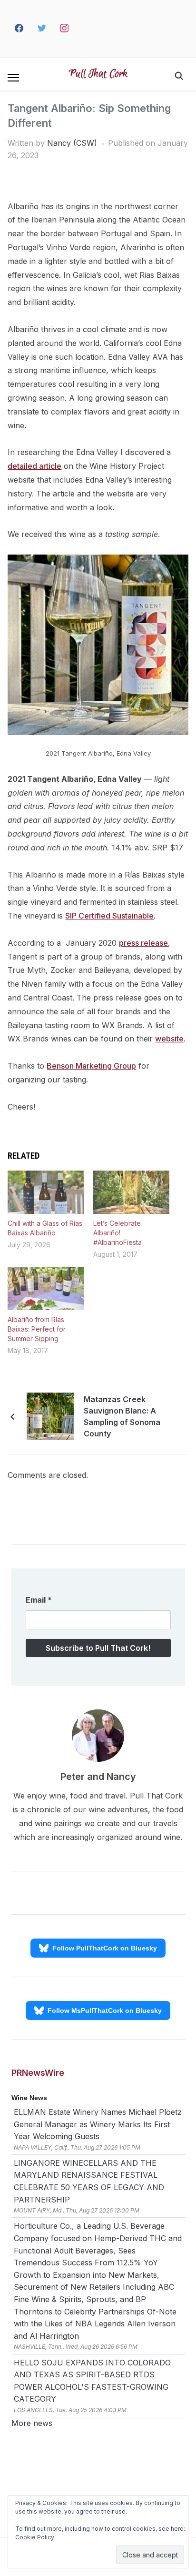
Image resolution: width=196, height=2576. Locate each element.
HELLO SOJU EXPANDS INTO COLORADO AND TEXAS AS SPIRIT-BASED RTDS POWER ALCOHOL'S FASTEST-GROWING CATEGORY (92, 2381)
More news (32, 2423)
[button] (13, 78)
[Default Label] (82, 29)
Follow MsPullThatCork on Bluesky (105, 2010)
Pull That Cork (98, 74)
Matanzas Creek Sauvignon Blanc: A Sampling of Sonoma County (122, 1416)
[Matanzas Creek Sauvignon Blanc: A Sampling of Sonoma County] (50, 1415)
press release (143, 943)
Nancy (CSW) (72, 143)
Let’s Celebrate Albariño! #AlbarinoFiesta (118, 1233)
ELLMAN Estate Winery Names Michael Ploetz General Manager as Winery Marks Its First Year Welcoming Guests (98, 2124)
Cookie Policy (35, 2537)
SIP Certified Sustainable (109, 916)
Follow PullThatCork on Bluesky (105, 1948)
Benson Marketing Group (91, 1066)
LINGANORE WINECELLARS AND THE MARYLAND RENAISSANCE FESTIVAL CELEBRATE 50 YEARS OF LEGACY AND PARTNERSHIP (89, 2181)
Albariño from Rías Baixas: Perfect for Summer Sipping (37, 1329)
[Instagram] (65, 29)
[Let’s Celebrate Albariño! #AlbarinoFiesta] (131, 1192)
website (169, 1039)
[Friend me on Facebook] (19, 29)
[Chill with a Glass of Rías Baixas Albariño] (46, 1192)
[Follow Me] (42, 29)
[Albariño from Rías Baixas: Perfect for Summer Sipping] (46, 1288)
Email (39, 1600)
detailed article (34, 466)
